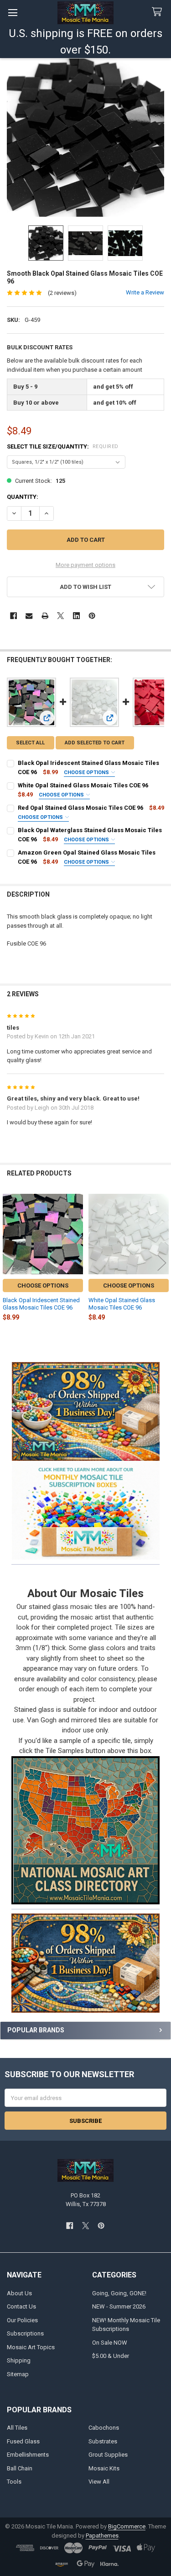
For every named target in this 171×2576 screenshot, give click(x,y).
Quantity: (23, 497)
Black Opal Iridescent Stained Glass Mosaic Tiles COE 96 (41, 1304)
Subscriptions (25, 2333)
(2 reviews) (62, 293)
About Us (19, 2293)
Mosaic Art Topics (31, 2347)
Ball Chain (20, 2468)
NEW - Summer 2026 (119, 2306)
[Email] (29, 616)
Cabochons (104, 2428)
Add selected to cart (95, 743)
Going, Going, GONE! (119, 2293)
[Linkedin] (76, 616)
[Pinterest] (92, 616)
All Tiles (17, 2428)
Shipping (19, 2360)
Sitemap (18, 2374)
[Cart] (159, 12)
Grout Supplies (108, 2455)
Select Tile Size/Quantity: (63, 446)
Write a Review (145, 292)
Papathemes (102, 2536)
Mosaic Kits (104, 2468)
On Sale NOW (110, 2343)
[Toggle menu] (13, 13)
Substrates (103, 2441)
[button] (85, 1510)
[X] (60, 616)
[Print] (45, 616)
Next (162, 1263)
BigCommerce (127, 2526)
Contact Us (21, 2306)
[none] (86, 138)
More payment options (85, 565)
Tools (14, 2482)
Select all (30, 743)
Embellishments (28, 2455)
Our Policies (22, 2320)
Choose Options (87, 772)
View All (99, 2482)
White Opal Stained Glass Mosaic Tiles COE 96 (83, 785)
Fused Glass (23, 2441)
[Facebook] (13, 616)
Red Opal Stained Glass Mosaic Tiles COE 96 (80, 808)
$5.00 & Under (111, 2356)
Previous (9, 1263)
